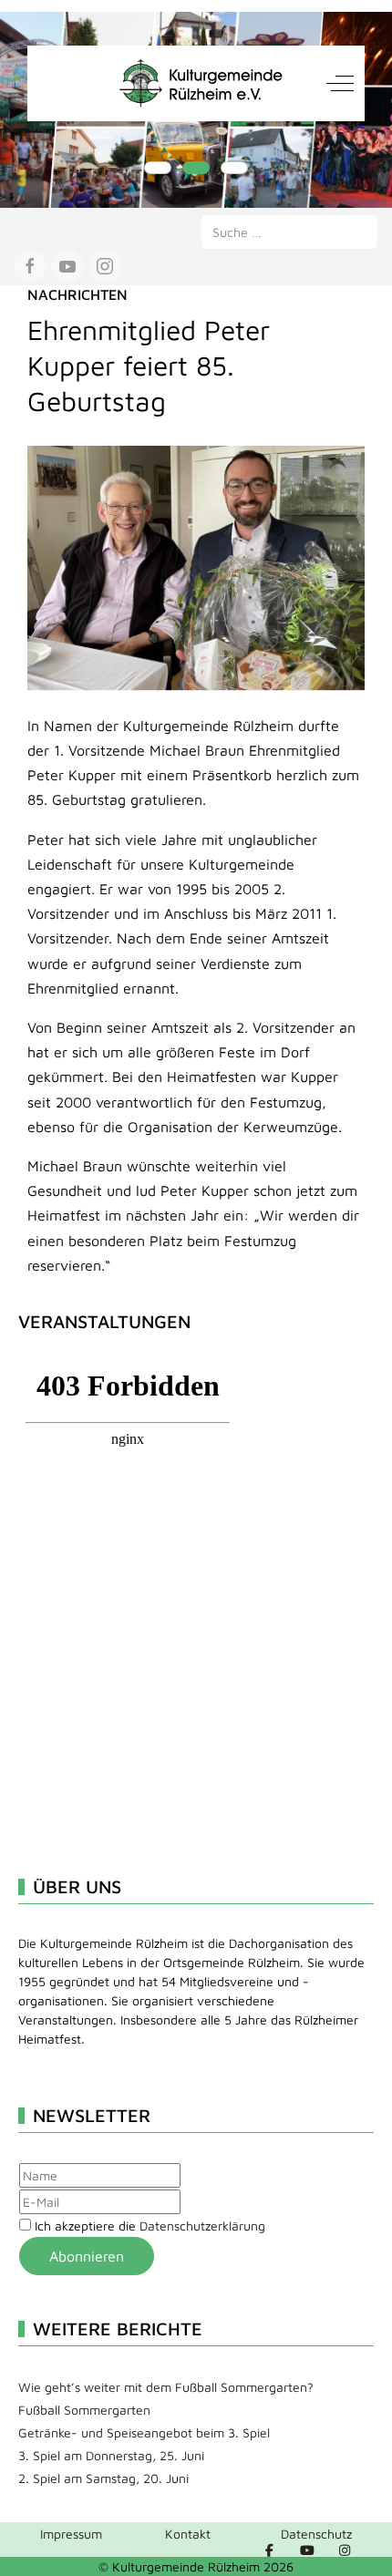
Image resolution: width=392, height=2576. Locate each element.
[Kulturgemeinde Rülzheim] (196, 83)
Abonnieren (87, 2256)
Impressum (71, 2534)
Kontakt (188, 2534)
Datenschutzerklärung (202, 2226)
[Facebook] (270, 2550)
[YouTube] (307, 2550)
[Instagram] (346, 2550)
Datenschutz (316, 2534)
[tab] (158, 168)
